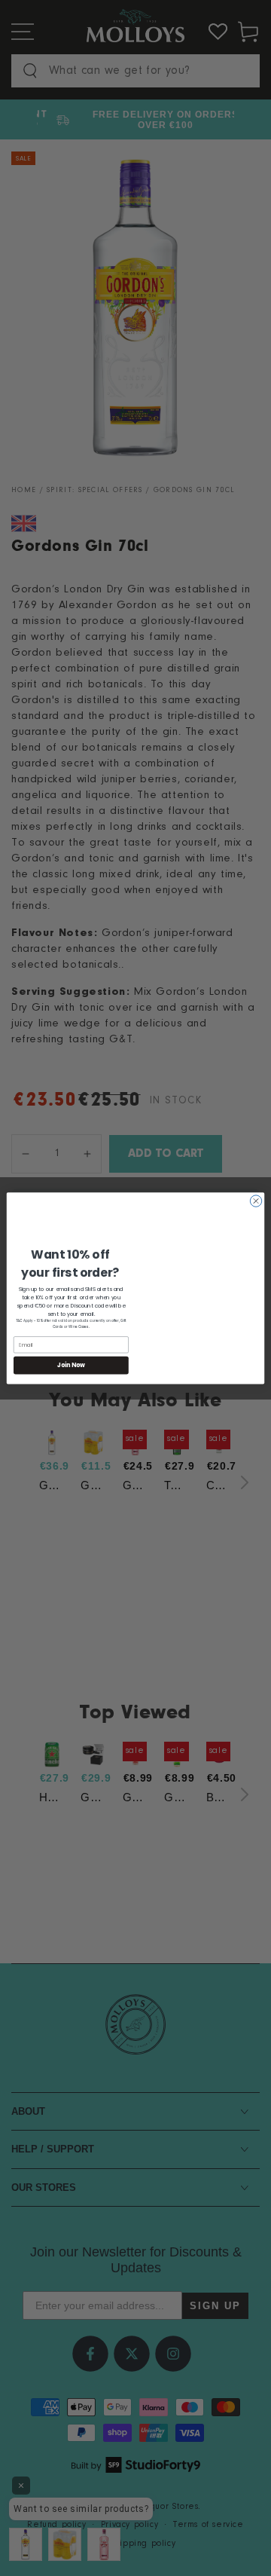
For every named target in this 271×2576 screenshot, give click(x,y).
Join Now (71, 1364)
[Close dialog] (256, 1200)
